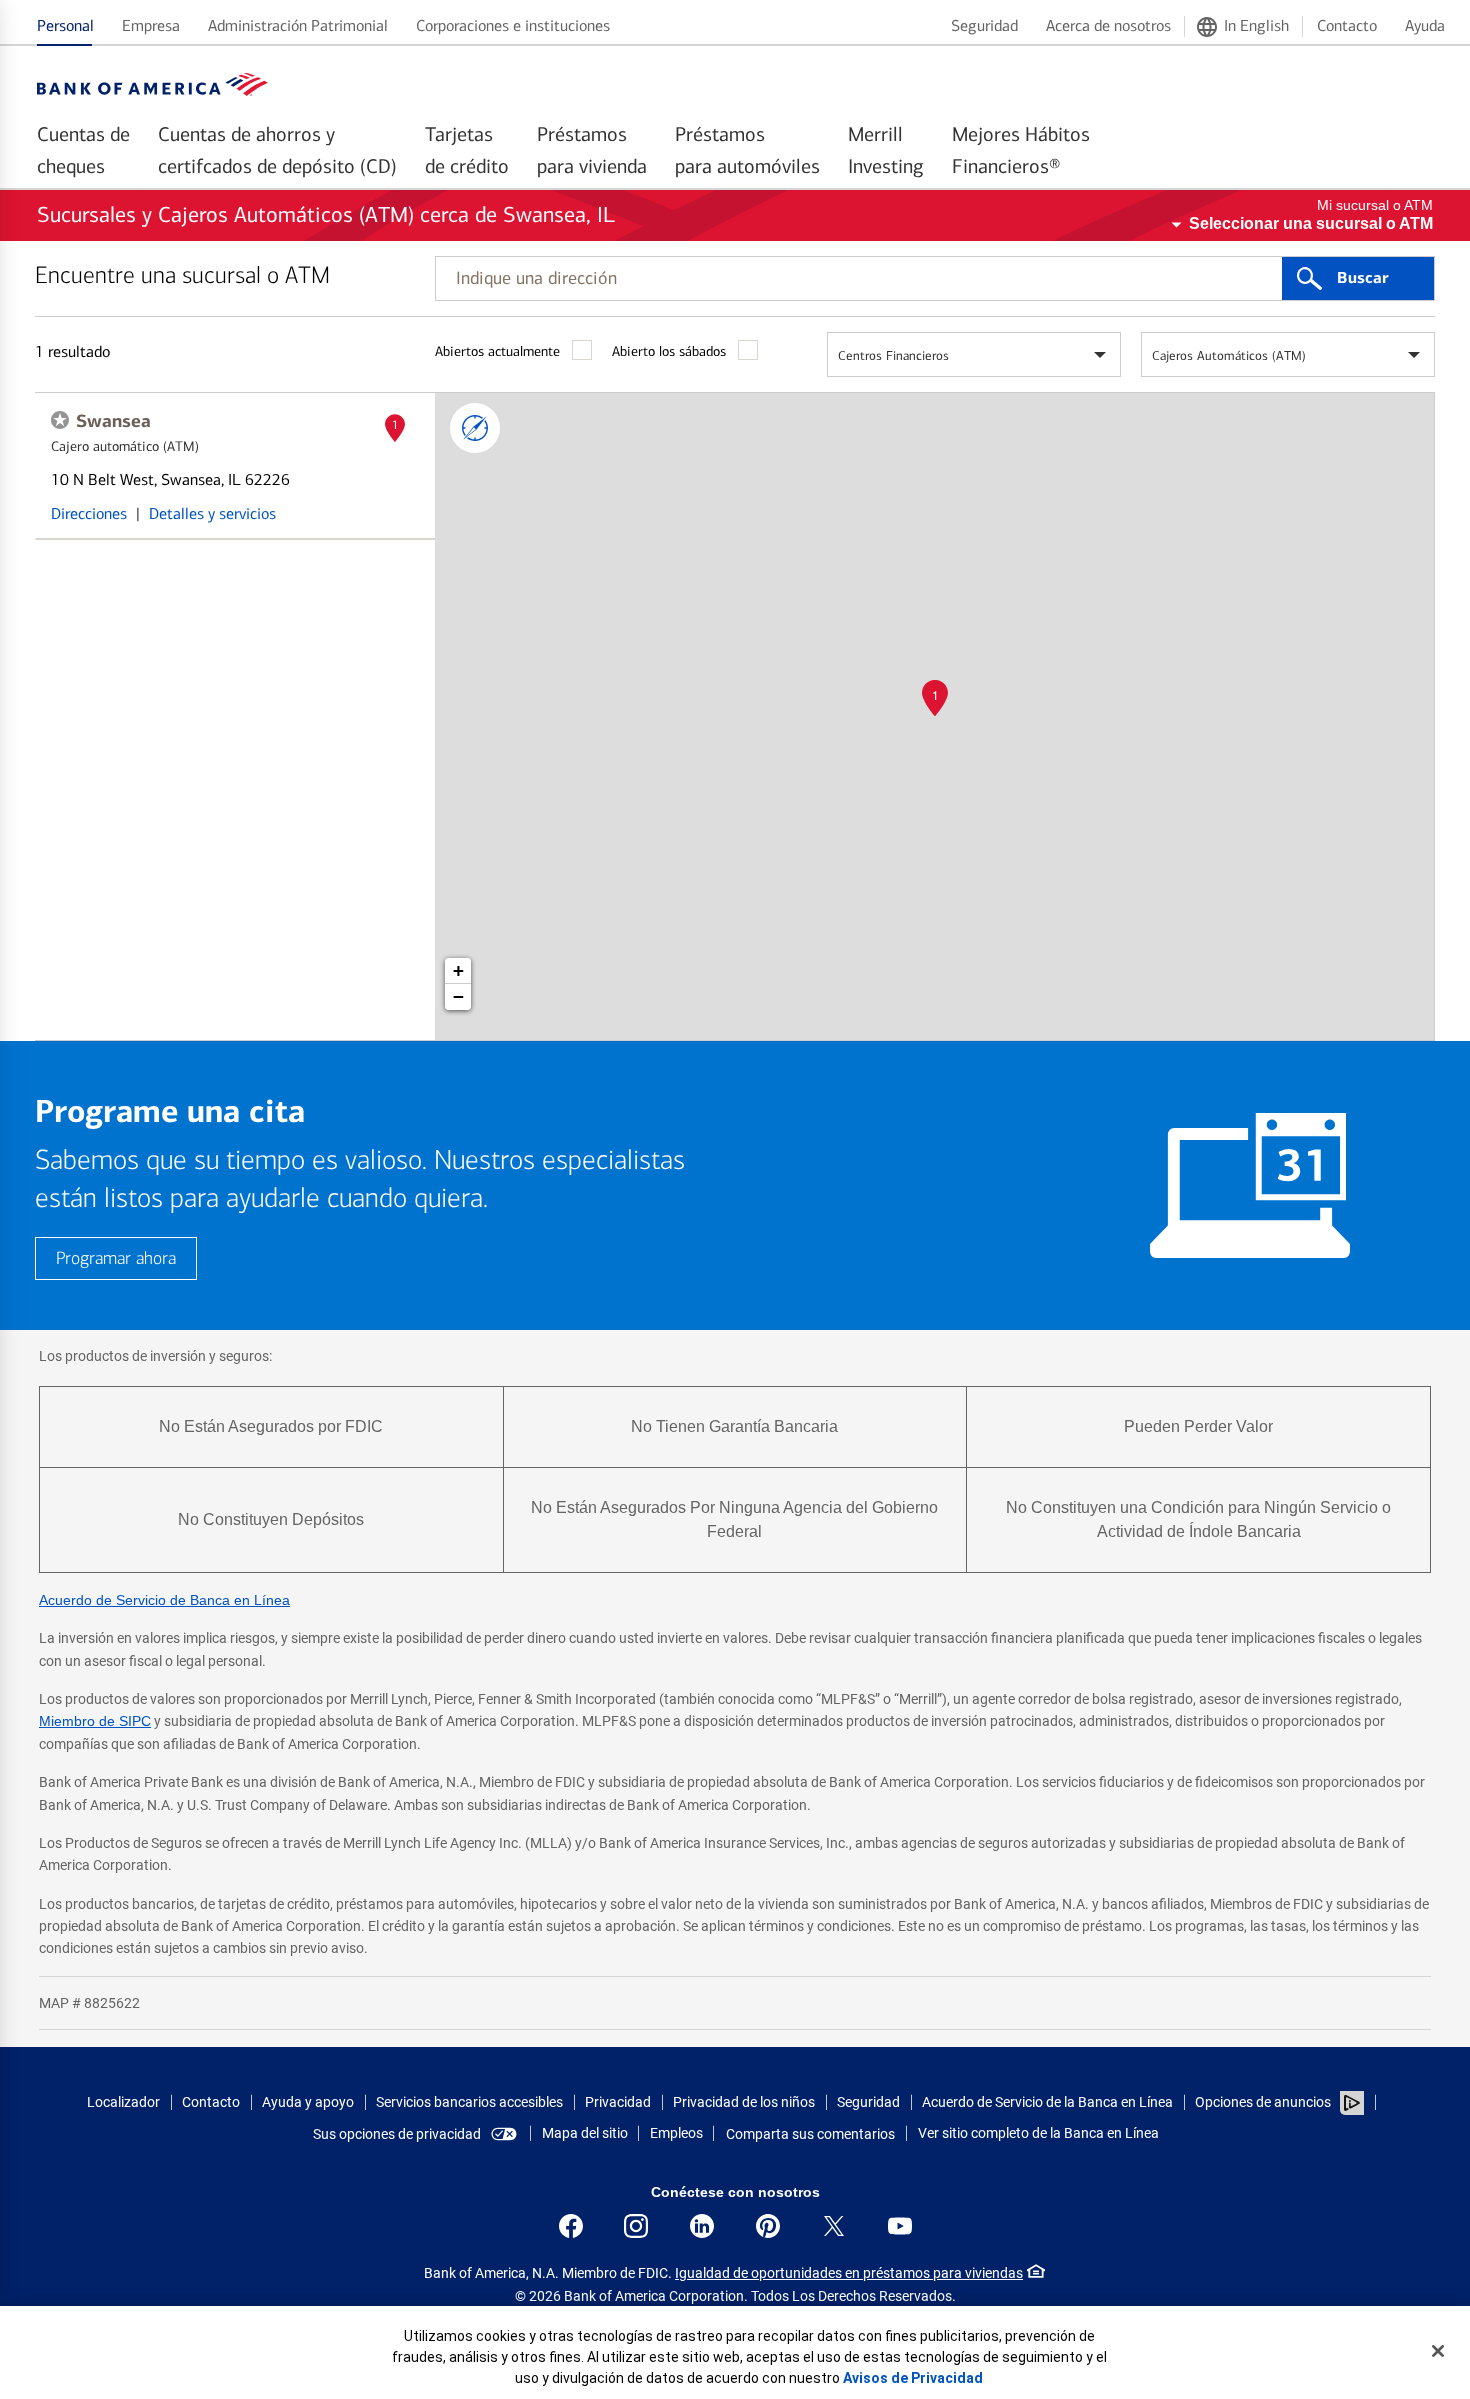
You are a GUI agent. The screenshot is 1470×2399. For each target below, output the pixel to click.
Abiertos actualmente (497, 351)
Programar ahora (116, 1258)
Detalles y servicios (212, 513)
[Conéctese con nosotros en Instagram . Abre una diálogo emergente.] (636, 2226)
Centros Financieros (893, 355)
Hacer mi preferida (60, 420)
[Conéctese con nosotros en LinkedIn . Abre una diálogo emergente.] (702, 2226)
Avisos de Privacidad (913, 2378)
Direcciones (89, 513)
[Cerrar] (1438, 2351)
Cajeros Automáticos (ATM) (1229, 355)
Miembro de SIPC (95, 1721)
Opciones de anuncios (1264, 2102)
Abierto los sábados (669, 351)
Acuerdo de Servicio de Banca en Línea (164, 1600)
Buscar (1362, 278)
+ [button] (458, 970)
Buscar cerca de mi (475, 428)
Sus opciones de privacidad (397, 2134)
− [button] (458, 996)
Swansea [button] (113, 421)
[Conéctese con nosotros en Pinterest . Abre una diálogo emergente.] (768, 2226)
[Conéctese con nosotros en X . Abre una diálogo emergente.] (834, 2226)
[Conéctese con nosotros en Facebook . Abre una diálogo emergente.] (571, 2226)
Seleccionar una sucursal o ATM (1311, 223)
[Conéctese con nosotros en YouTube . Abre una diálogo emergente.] (900, 2226)
